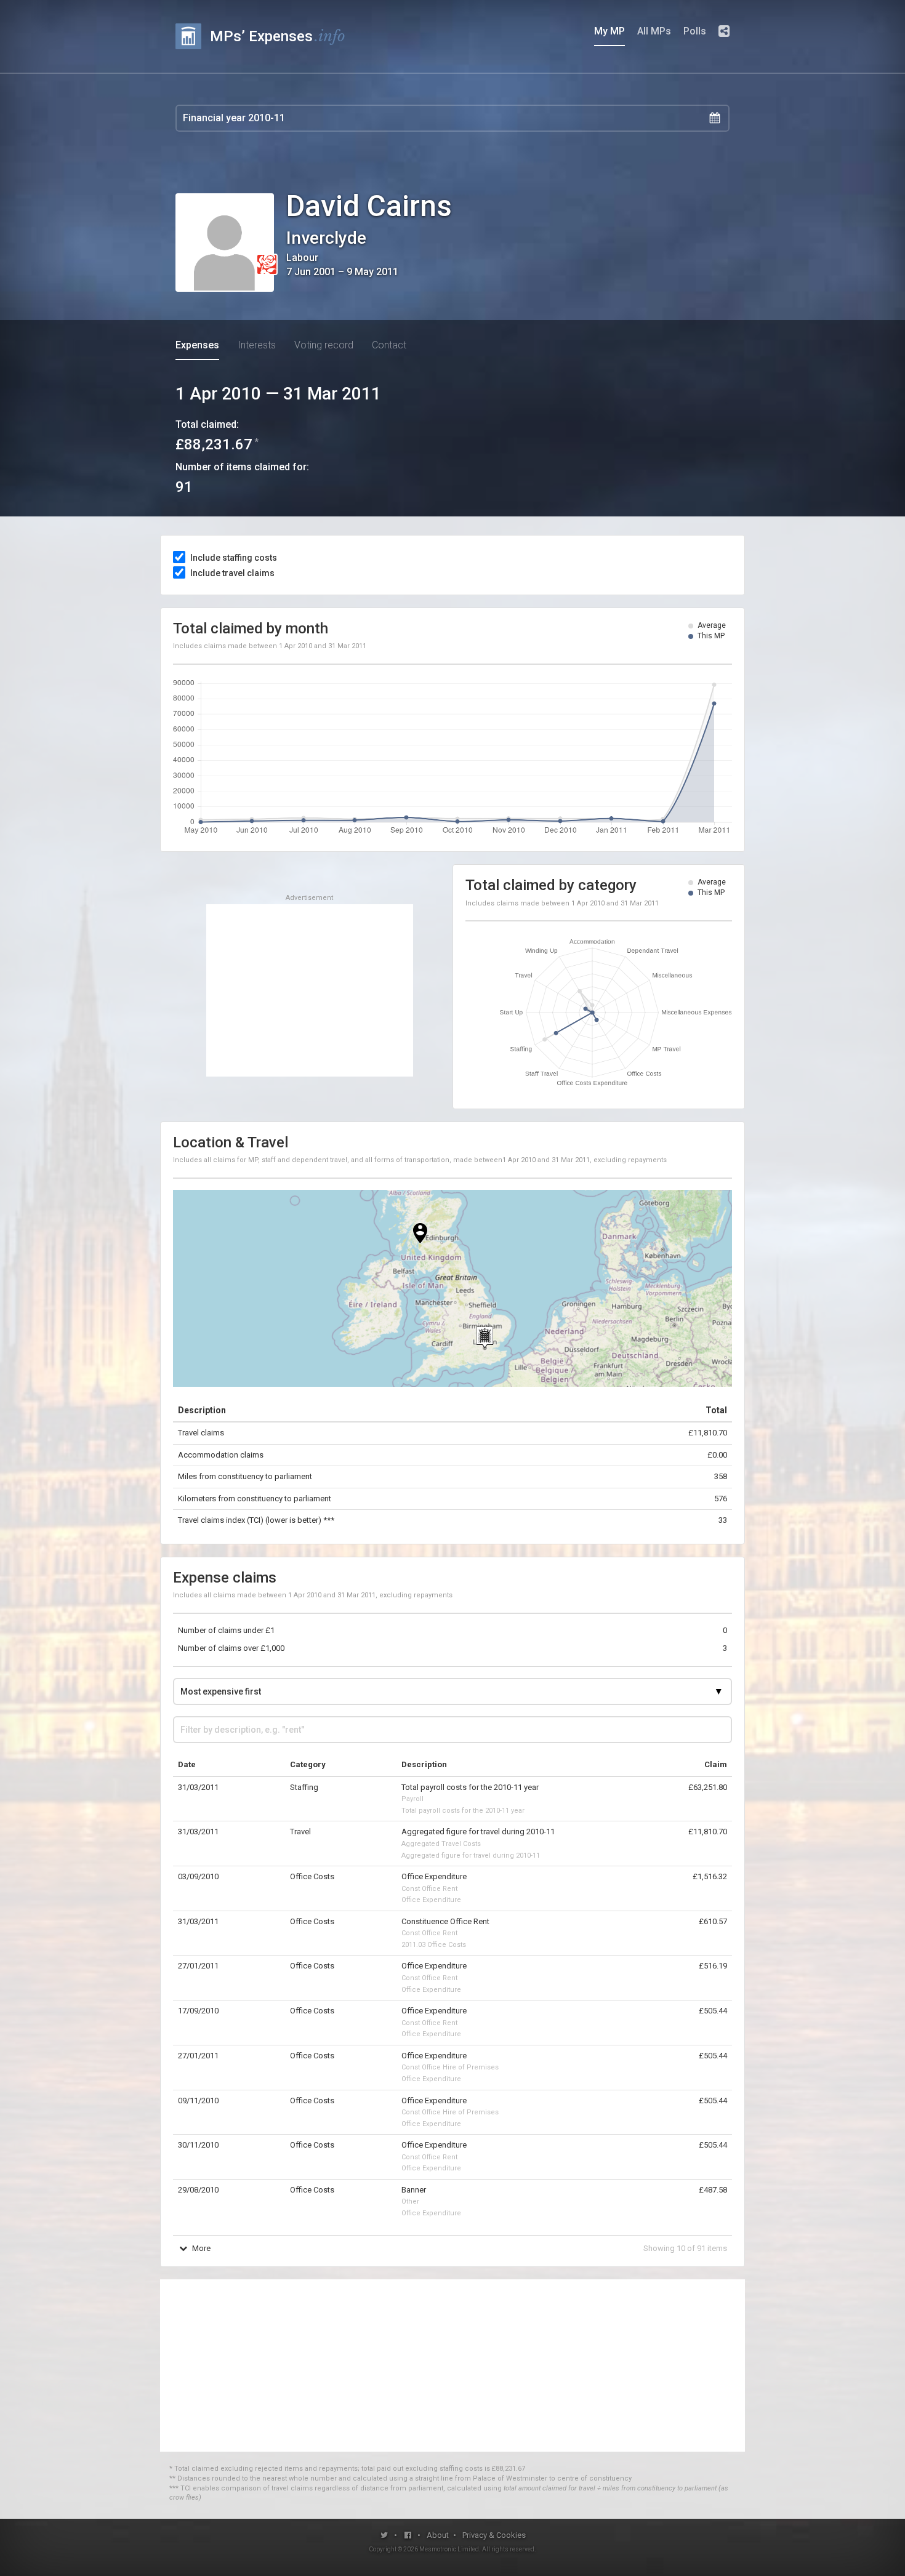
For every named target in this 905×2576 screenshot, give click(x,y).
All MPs (654, 31)
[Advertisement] (310, 990)
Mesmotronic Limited (449, 2549)
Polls (695, 31)
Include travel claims (232, 573)
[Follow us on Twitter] (384, 2535)
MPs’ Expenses (278, 36)
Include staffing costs (234, 558)
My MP (609, 31)
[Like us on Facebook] (408, 2535)
